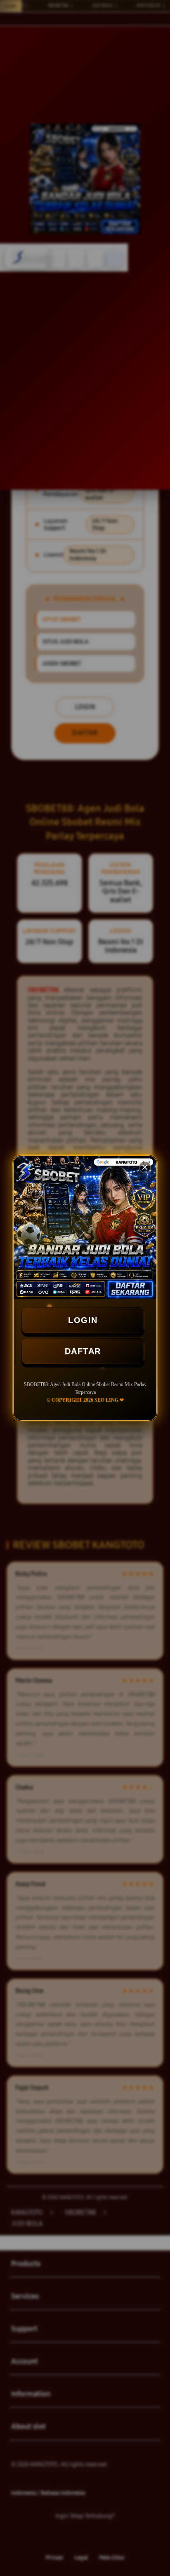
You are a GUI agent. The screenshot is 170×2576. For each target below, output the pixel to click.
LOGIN (83, 1320)
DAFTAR (83, 1351)
